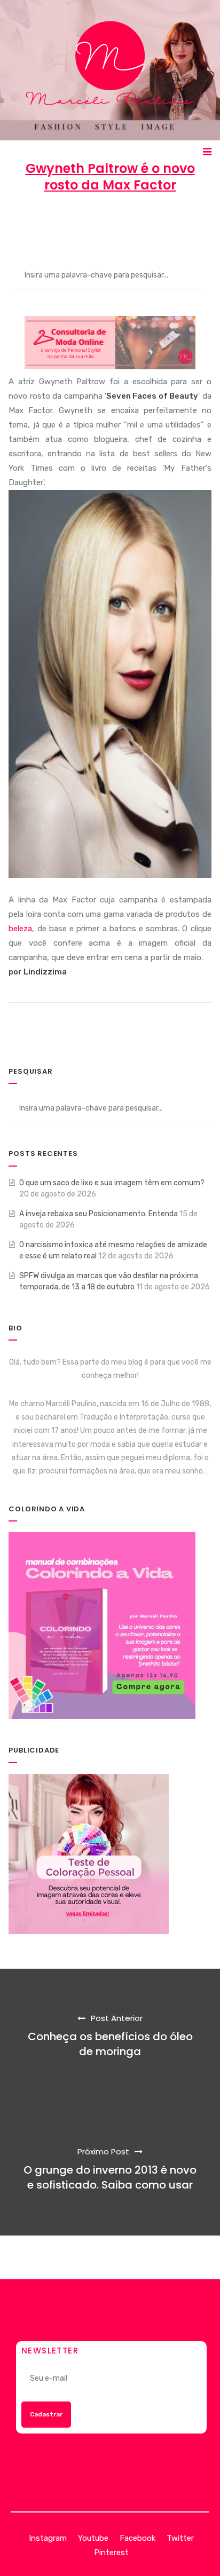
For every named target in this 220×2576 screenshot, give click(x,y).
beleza (20, 929)
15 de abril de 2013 (114, 224)
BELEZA (183, 224)
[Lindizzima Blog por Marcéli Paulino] (110, 70)
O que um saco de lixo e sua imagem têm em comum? (112, 1183)
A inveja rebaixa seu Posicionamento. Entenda (99, 1214)
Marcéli (46, 224)
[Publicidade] (89, 1853)
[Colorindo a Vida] (102, 1625)
